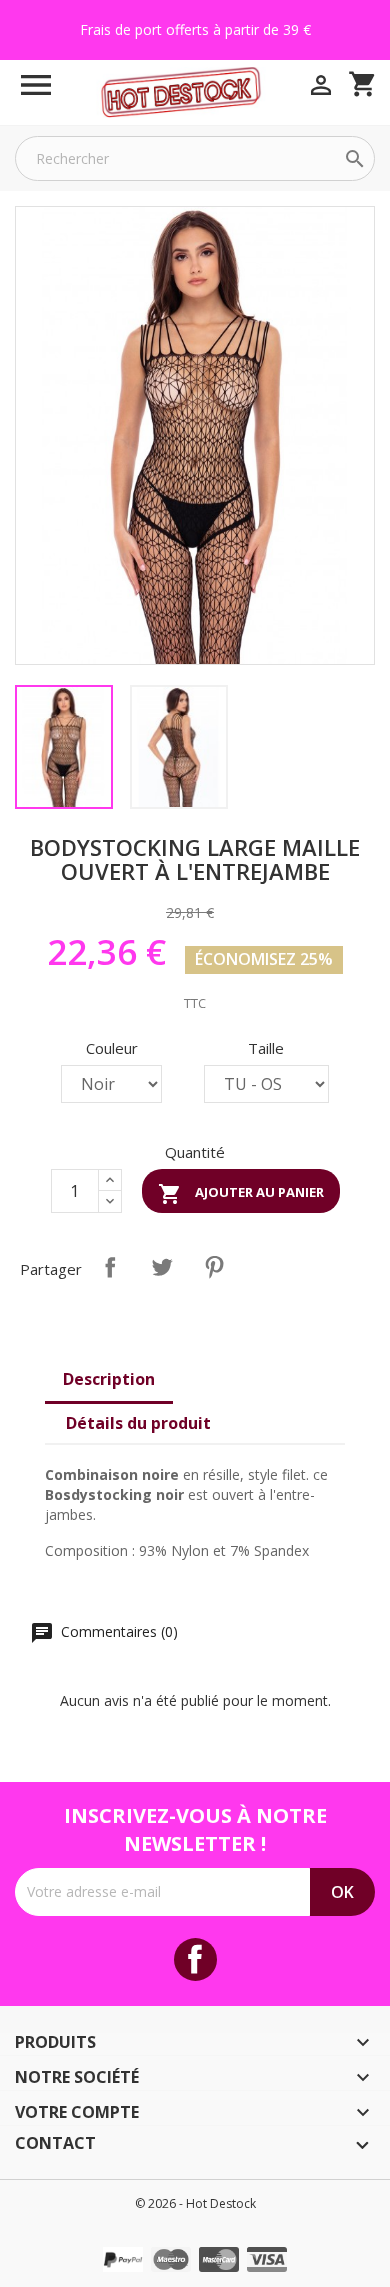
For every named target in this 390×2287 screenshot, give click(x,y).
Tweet (162, 1267)
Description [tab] (109, 1379)
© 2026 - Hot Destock (195, 2203)
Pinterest (214, 1267)
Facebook (195, 1959)
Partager (110, 1267)
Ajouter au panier (241, 1194)
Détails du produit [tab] (138, 1423)
